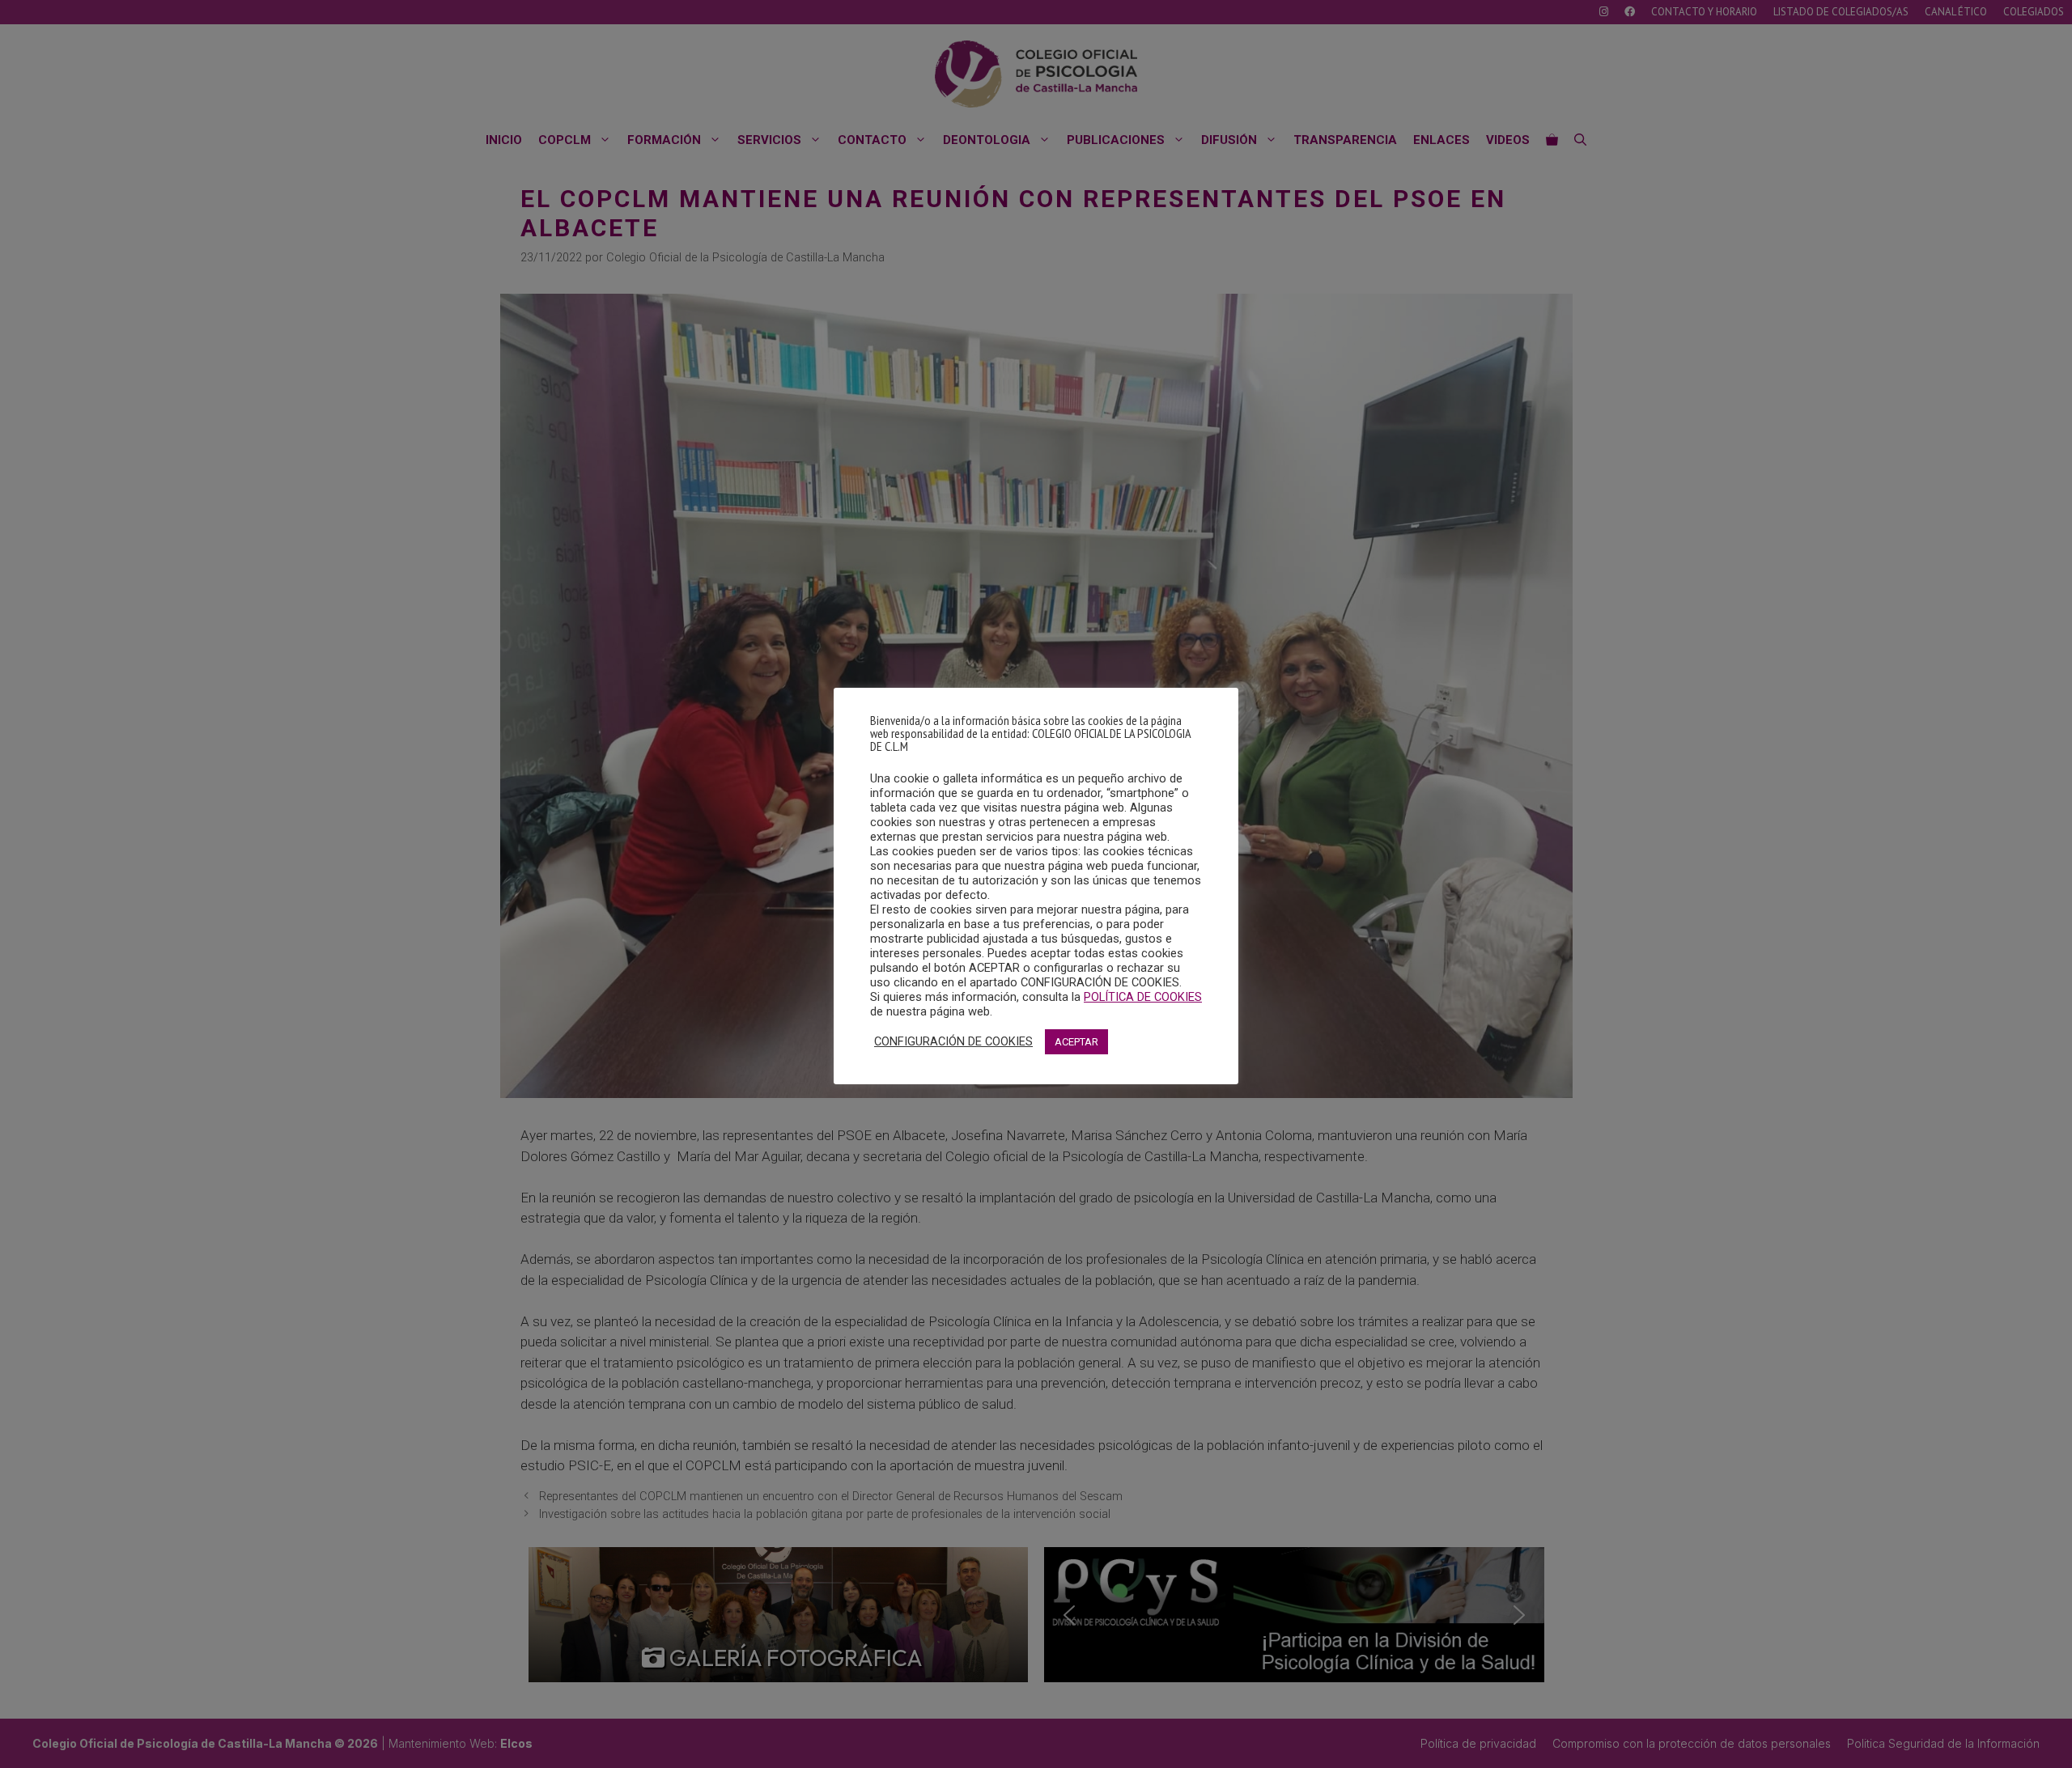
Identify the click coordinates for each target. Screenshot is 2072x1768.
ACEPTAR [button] (1076, 1042)
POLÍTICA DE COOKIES (1143, 997)
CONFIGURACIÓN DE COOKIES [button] (953, 1041)
